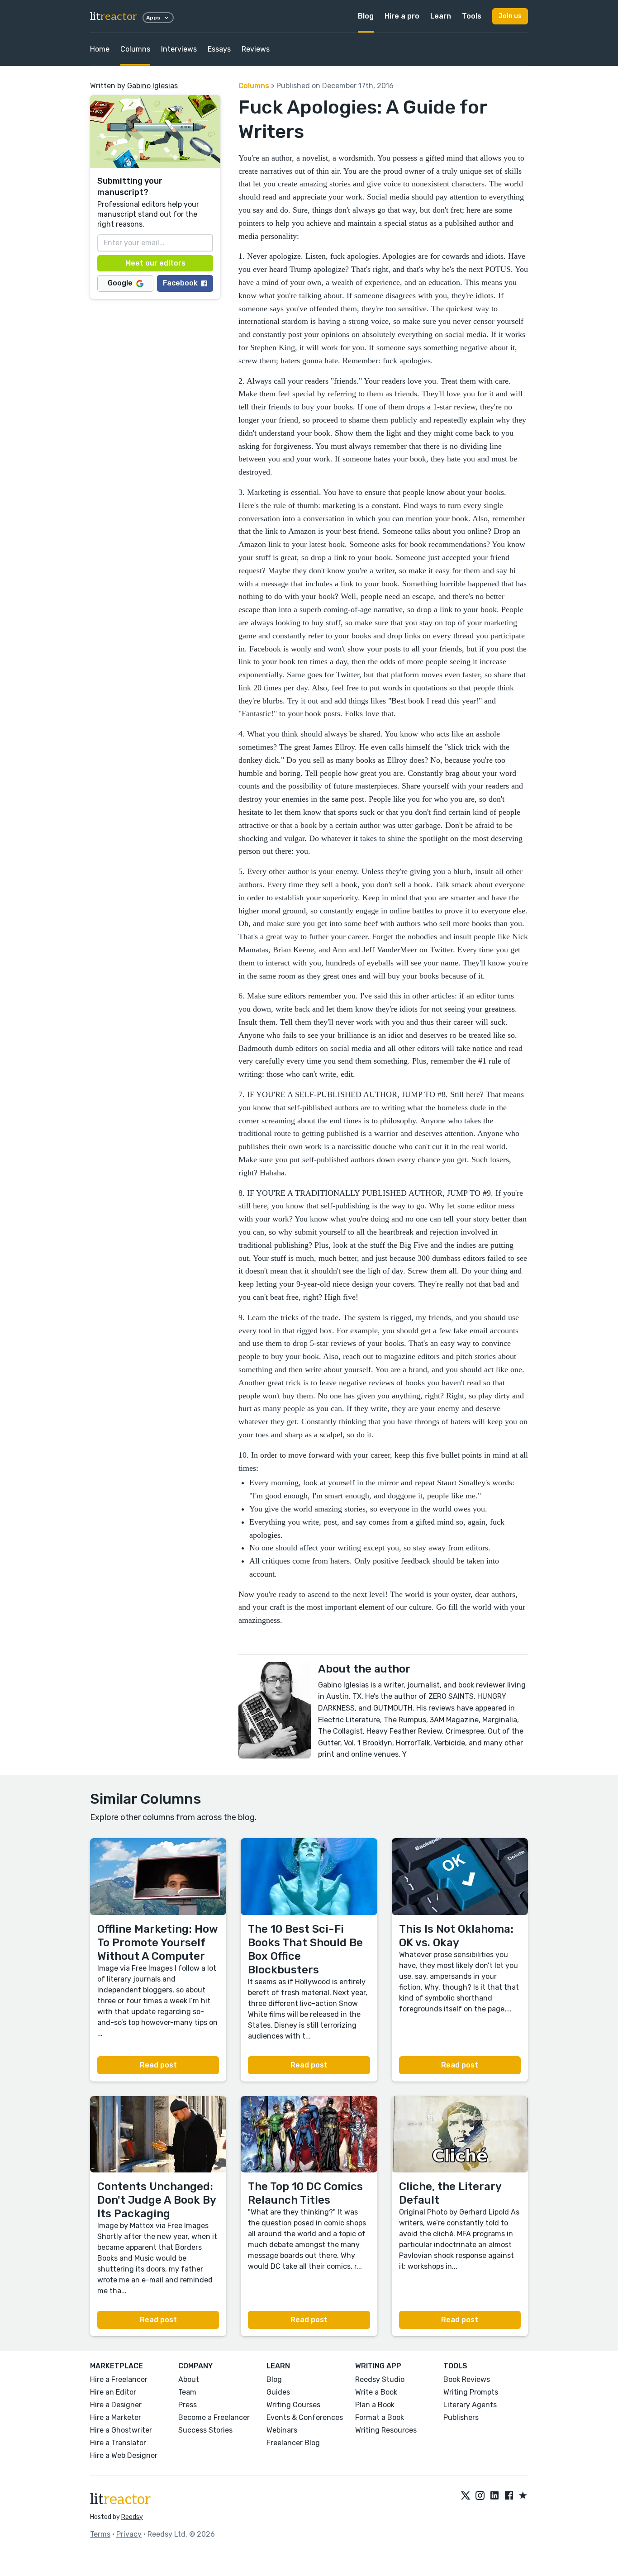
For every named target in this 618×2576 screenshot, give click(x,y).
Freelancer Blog (293, 2443)
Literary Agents (470, 2405)
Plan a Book (375, 2405)
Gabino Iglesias (152, 86)
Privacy (129, 2534)
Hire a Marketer (116, 2417)
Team (187, 2392)
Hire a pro (402, 16)
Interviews (179, 49)
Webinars (282, 2430)
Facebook (180, 283)
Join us (510, 16)
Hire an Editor (113, 2392)
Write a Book (376, 2392)
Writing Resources (386, 2430)
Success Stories (205, 2430)
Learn (441, 16)
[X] (466, 2496)
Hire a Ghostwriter (121, 2430)
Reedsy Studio (380, 2379)
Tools (472, 16)
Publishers (461, 2417)
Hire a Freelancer (119, 2379)
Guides (278, 2392)
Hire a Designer (116, 2405)
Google (120, 283)
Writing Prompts (471, 2392)
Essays (219, 49)
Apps (153, 18)
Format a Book (380, 2417)
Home (100, 49)
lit (114, 17)
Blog (366, 16)
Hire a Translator (118, 2443)
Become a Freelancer (214, 2417)
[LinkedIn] (494, 2496)
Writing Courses (293, 2405)
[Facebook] (509, 2496)
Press (188, 2405)
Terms (100, 2534)
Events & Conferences (305, 2417)
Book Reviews (467, 2379)
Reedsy (132, 2517)
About (189, 2379)
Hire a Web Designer (124, 2455)
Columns (135, 49)
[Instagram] (480, 2496)
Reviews (256, 49)
